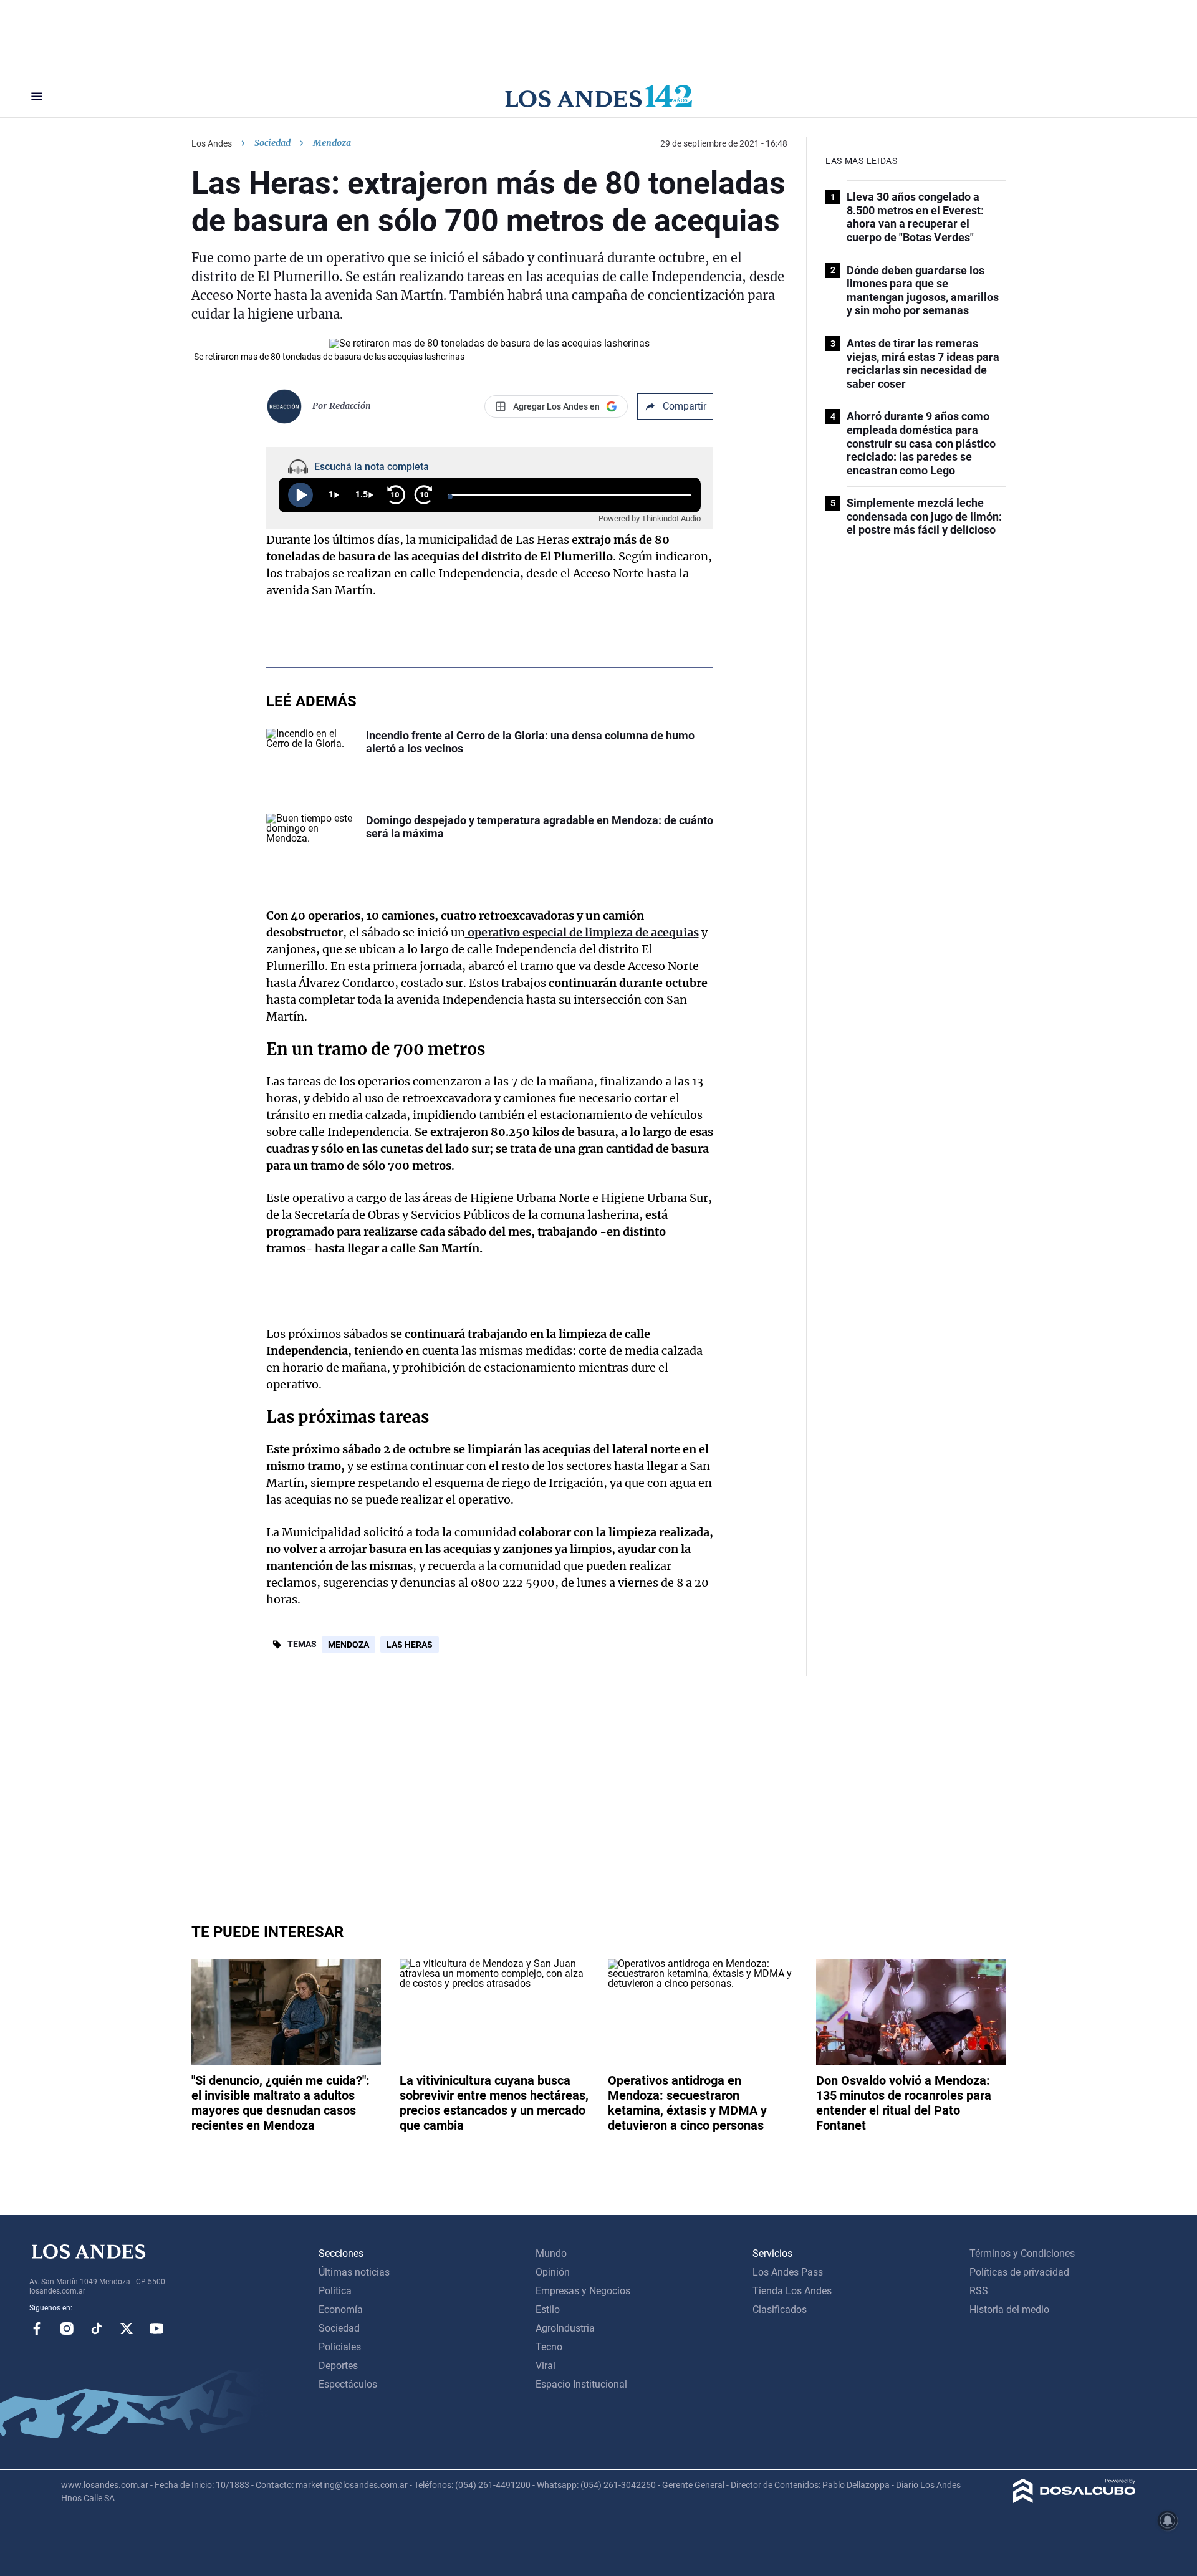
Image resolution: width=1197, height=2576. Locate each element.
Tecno (549, 2347)
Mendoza (349, 1645)
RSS (979, 2291)
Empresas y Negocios (583, 2291)
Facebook (37, 2328)
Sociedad (272, 143)
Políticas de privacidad (1019, 2272)
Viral (546, 2366)
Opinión (553, 2272)
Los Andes (212, 143)
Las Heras (410, 1645)
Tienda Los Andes (792, 2291)
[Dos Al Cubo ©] (1074, 2500)
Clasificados (780, 2309)
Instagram (67, 2328)
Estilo (548, 2309)
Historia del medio (1009, 2309)
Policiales (340, 2347)
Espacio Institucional (581, 2384)
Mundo (551, 2253)
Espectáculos (348, 2384)
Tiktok (97, 2328)
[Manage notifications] (1168, 2521)
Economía (341, 2309)
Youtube (156, 2328)
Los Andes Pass (788, 2272)
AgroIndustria (565, 2328)
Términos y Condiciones (1022, 2253)
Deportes (338, 2366)
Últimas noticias (354, 2272)
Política (335, 2291)
